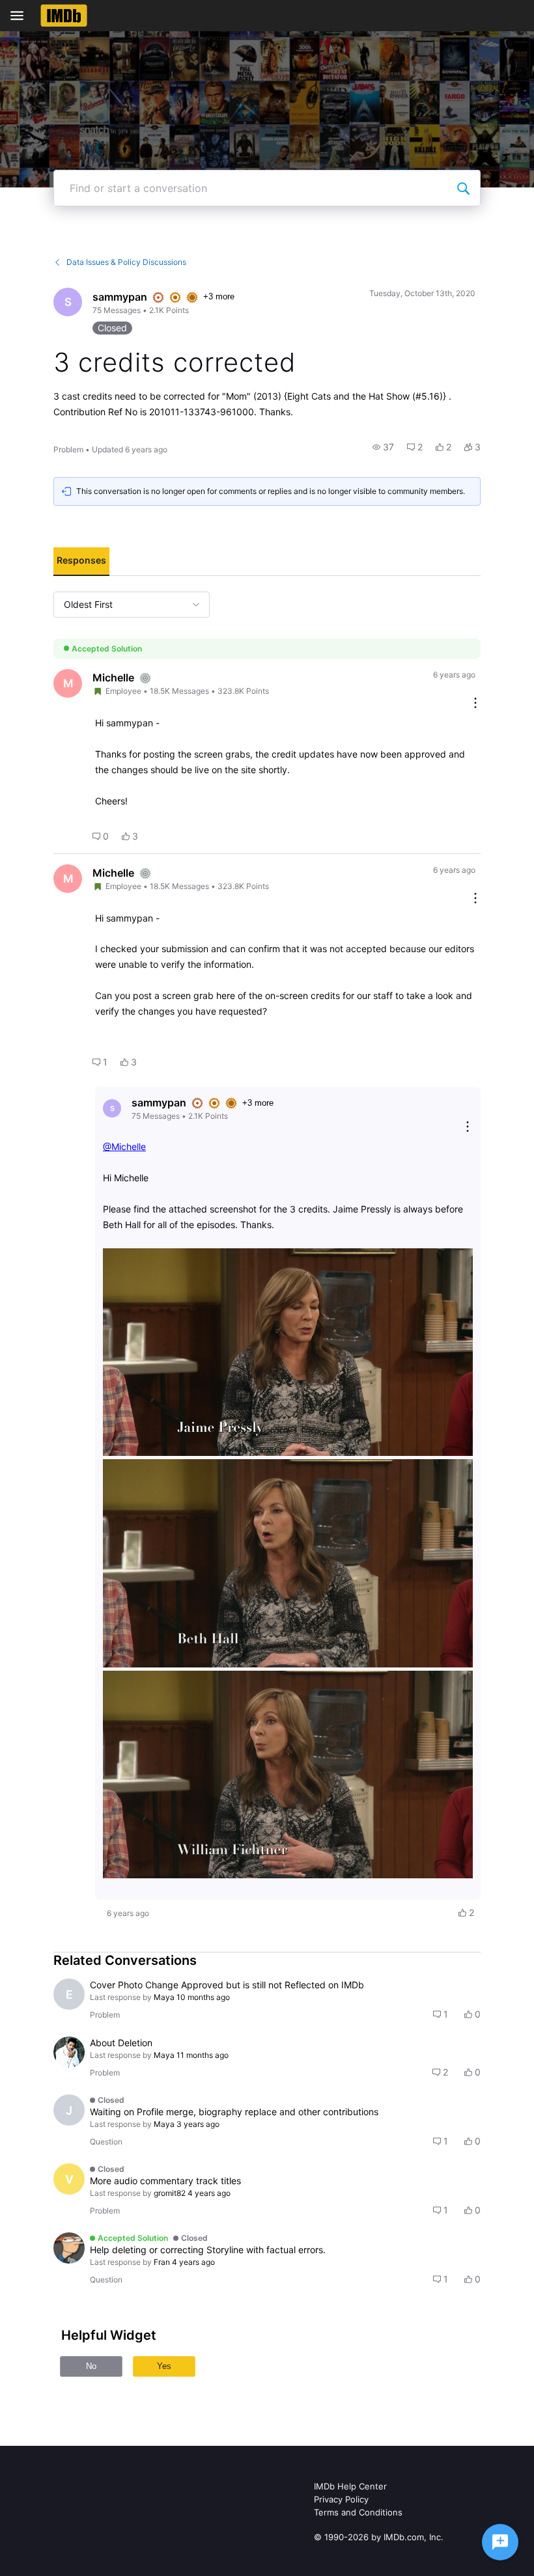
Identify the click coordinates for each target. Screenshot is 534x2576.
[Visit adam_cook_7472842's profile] (69, 2248)
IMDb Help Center (350, 2486)
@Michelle (124, 1146)
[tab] (81, 562)
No (91, 2366)
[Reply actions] (468, 1128)
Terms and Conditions (358, 2512)
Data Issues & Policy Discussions (126, 262)
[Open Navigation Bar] (21, 16)
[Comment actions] (475, 704)
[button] (383, 447)
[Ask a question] (500, 2542)
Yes (164, 2366)
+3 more (219, 296)
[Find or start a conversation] (463, 188)
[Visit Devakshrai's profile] (69, 2052)
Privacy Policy (341, 2499)
